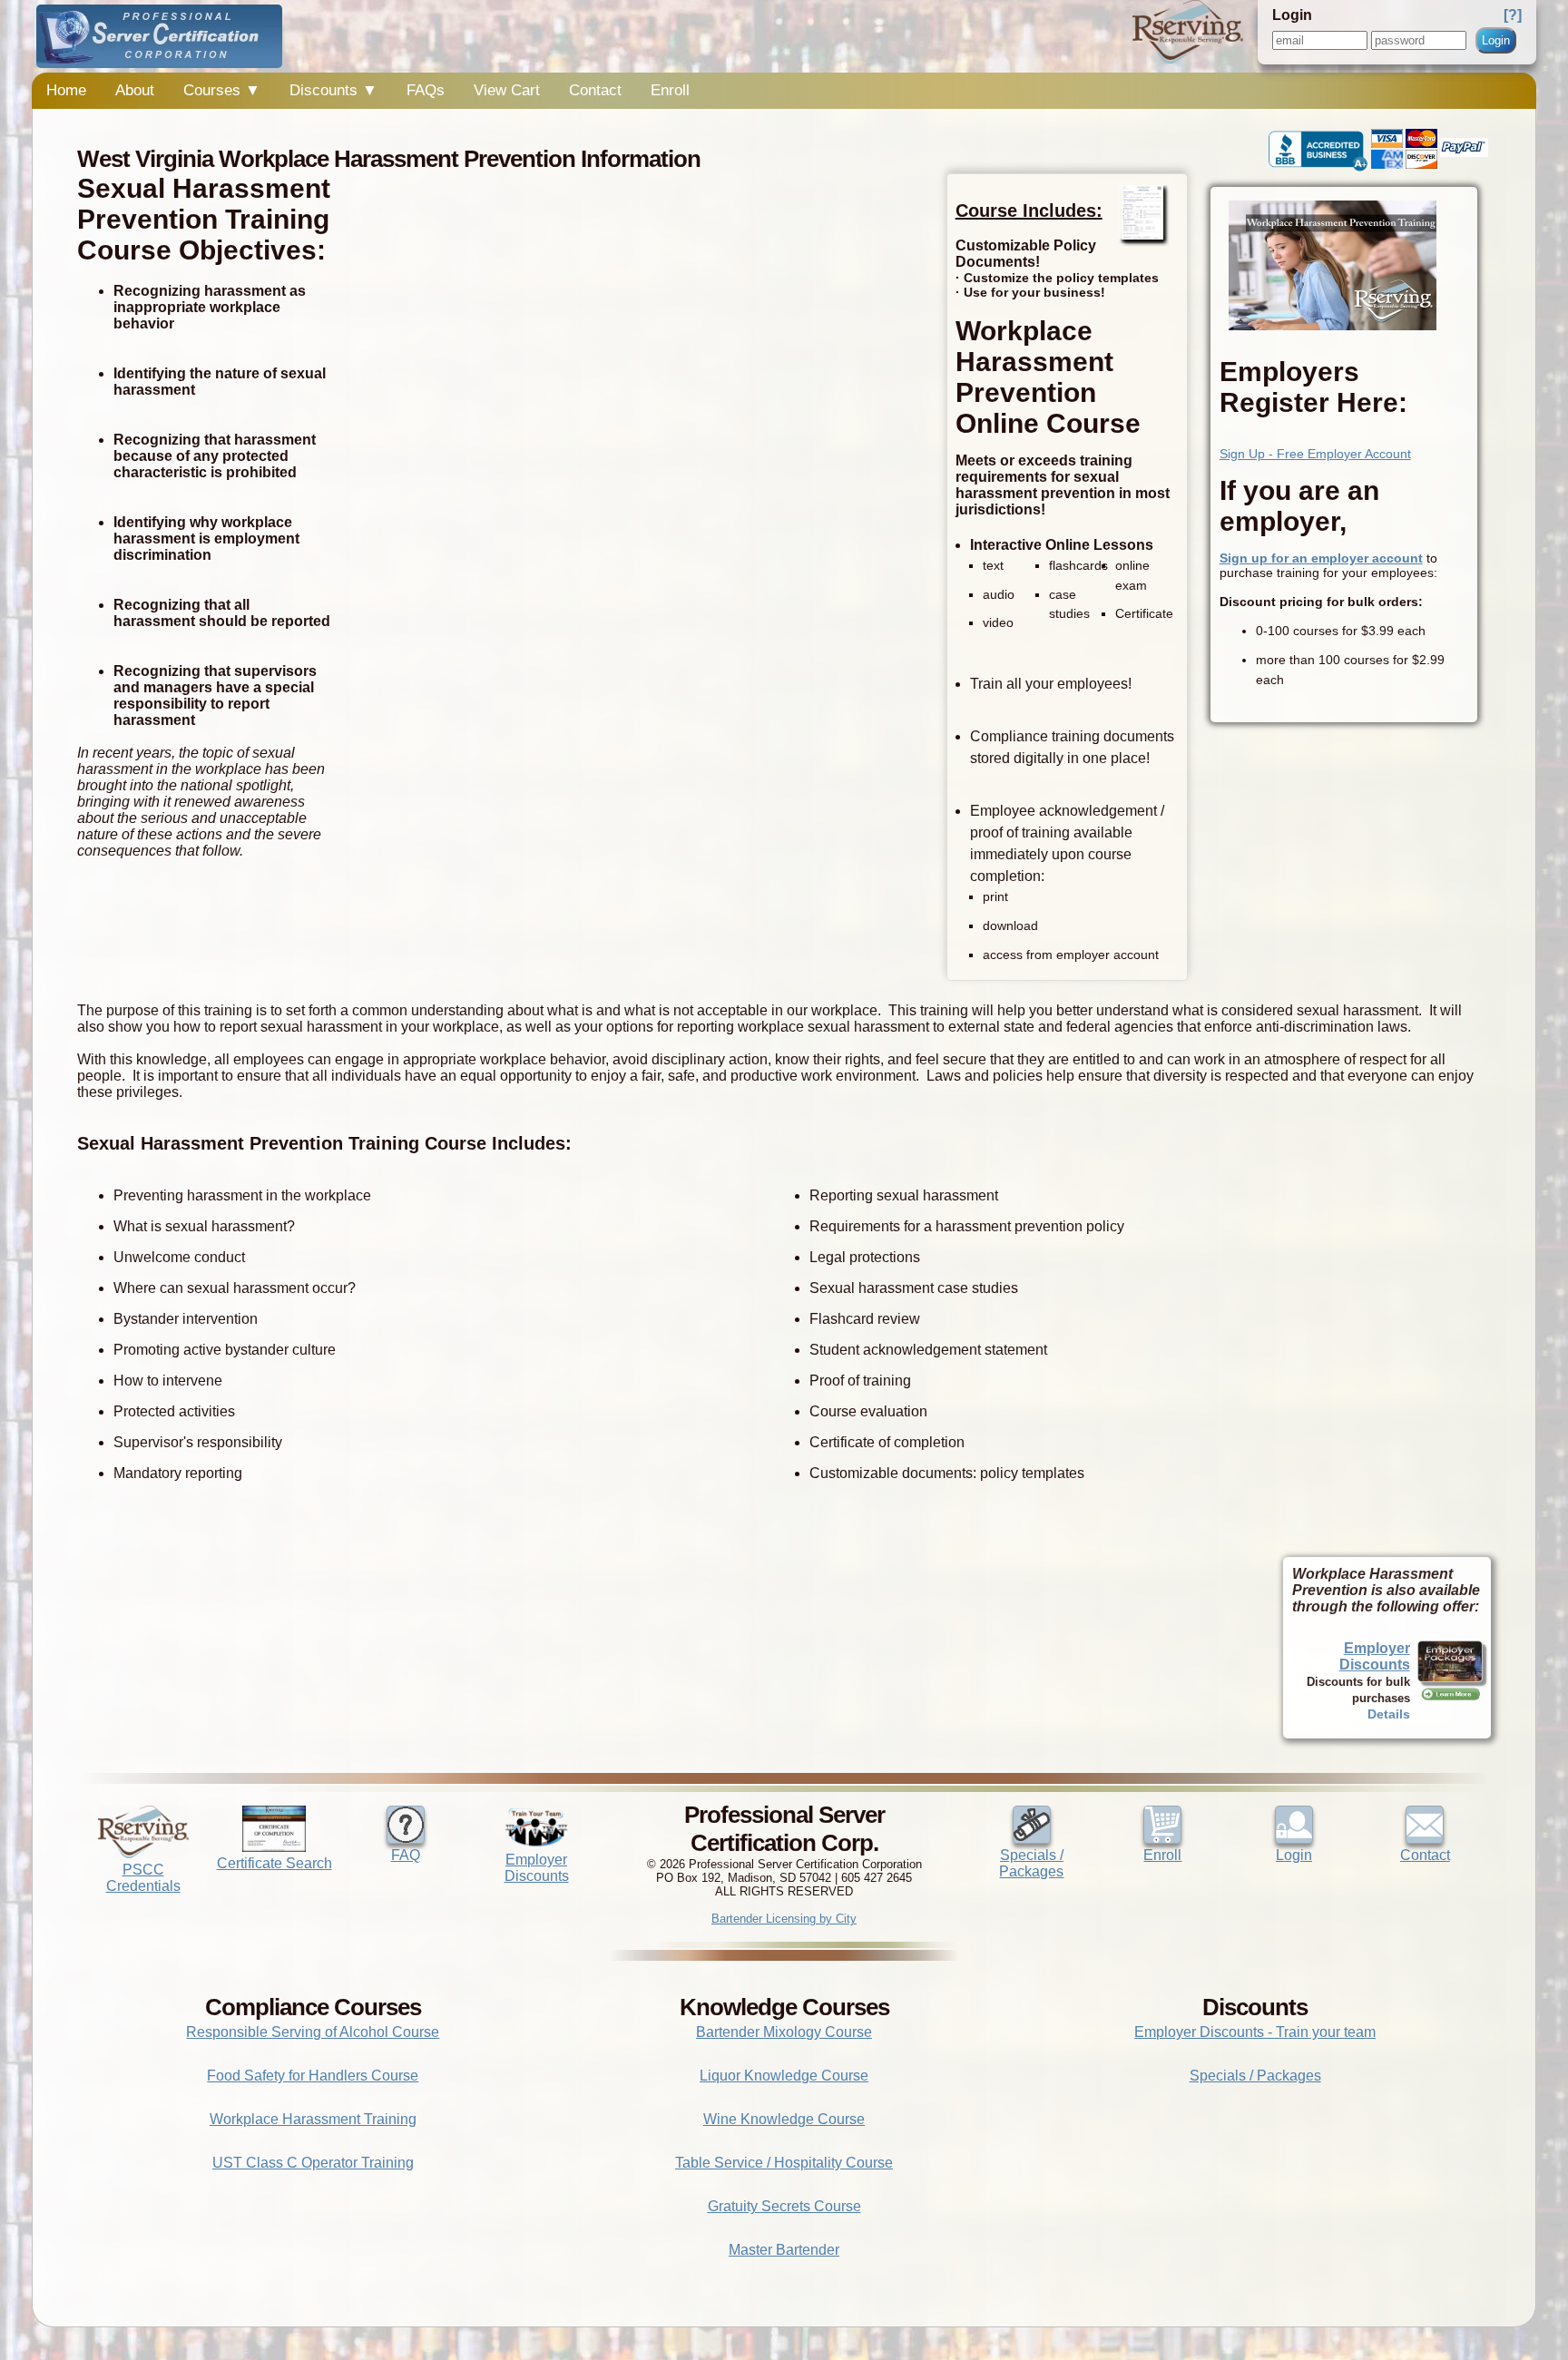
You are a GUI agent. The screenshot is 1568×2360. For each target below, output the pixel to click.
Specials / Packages (1031, 1863)
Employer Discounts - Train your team (1255, 2032)
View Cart (507, 90)
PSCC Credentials (143, 1878)
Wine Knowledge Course (784, 2119)
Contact (595, 90)
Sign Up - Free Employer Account (1315, 454)
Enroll (670, 90)
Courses (222, 90)
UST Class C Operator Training (313, 2163)
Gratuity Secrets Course (784, 2206)
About (135, 90)
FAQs (426, 90)
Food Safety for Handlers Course (313, 2076)
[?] (1513, 15)
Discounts (333, 90)
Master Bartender (784, 2250)
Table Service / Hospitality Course (784, 2163)
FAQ (406, 1855)
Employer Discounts (1375, 1656)
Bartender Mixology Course (784, 2032)
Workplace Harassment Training (313, 2119)
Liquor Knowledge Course (784, 2076)
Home (66, 90)
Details (1389, 1714)
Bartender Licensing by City (784, 1919)
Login (1496, 40)
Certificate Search (274, 1863)
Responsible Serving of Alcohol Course (313, 2032)
